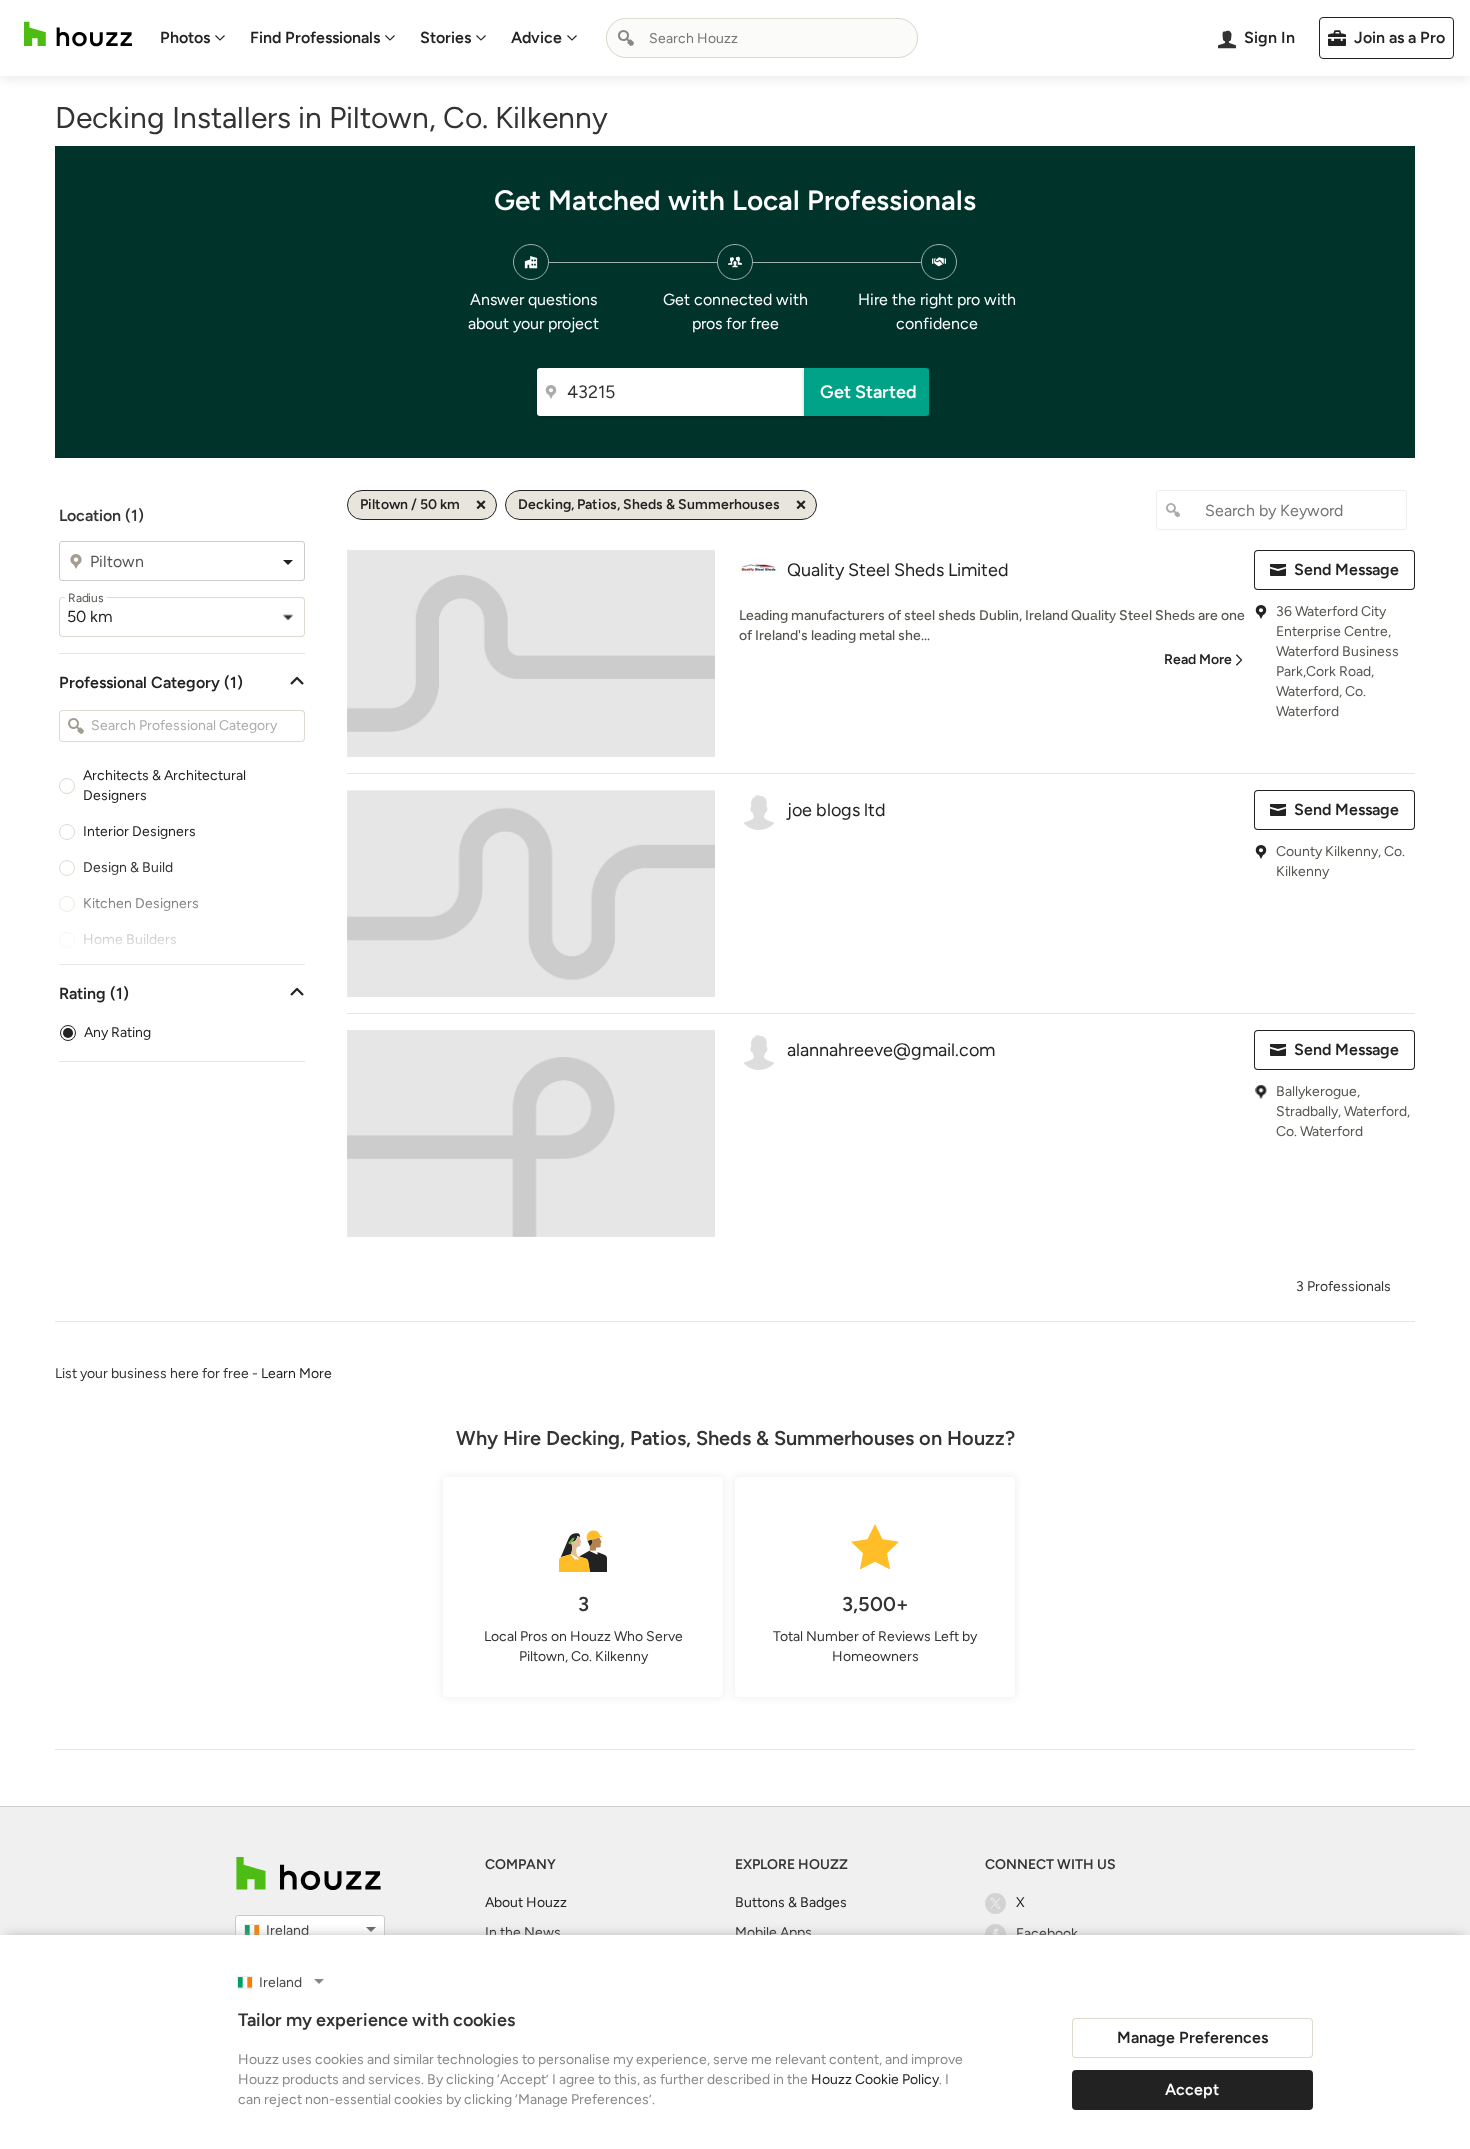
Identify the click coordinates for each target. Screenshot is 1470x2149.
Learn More (296, 1373)
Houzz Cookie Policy (875, 2079)
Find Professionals (315, 37)
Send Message (1346, 569)
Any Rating (117, 1032)
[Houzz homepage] (78, 34)
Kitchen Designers (141, 903)
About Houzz (526, 1902)
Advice (536, 37)
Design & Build (128, 867)
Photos (185, 37)
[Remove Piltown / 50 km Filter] (481, 505)
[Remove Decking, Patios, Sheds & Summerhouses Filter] (801, 505)
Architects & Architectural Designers (164, 785)
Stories (445, 37)
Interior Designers (139, 831)
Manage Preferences (1192, 2037)
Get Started (868, 392)
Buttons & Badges (791, 1902)
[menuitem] (193, 38)
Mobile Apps (773, 1932)
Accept (1192, 2089)
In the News (523, 1932)
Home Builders (130, 939)
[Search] (626, 38)
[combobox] (762, 38)
